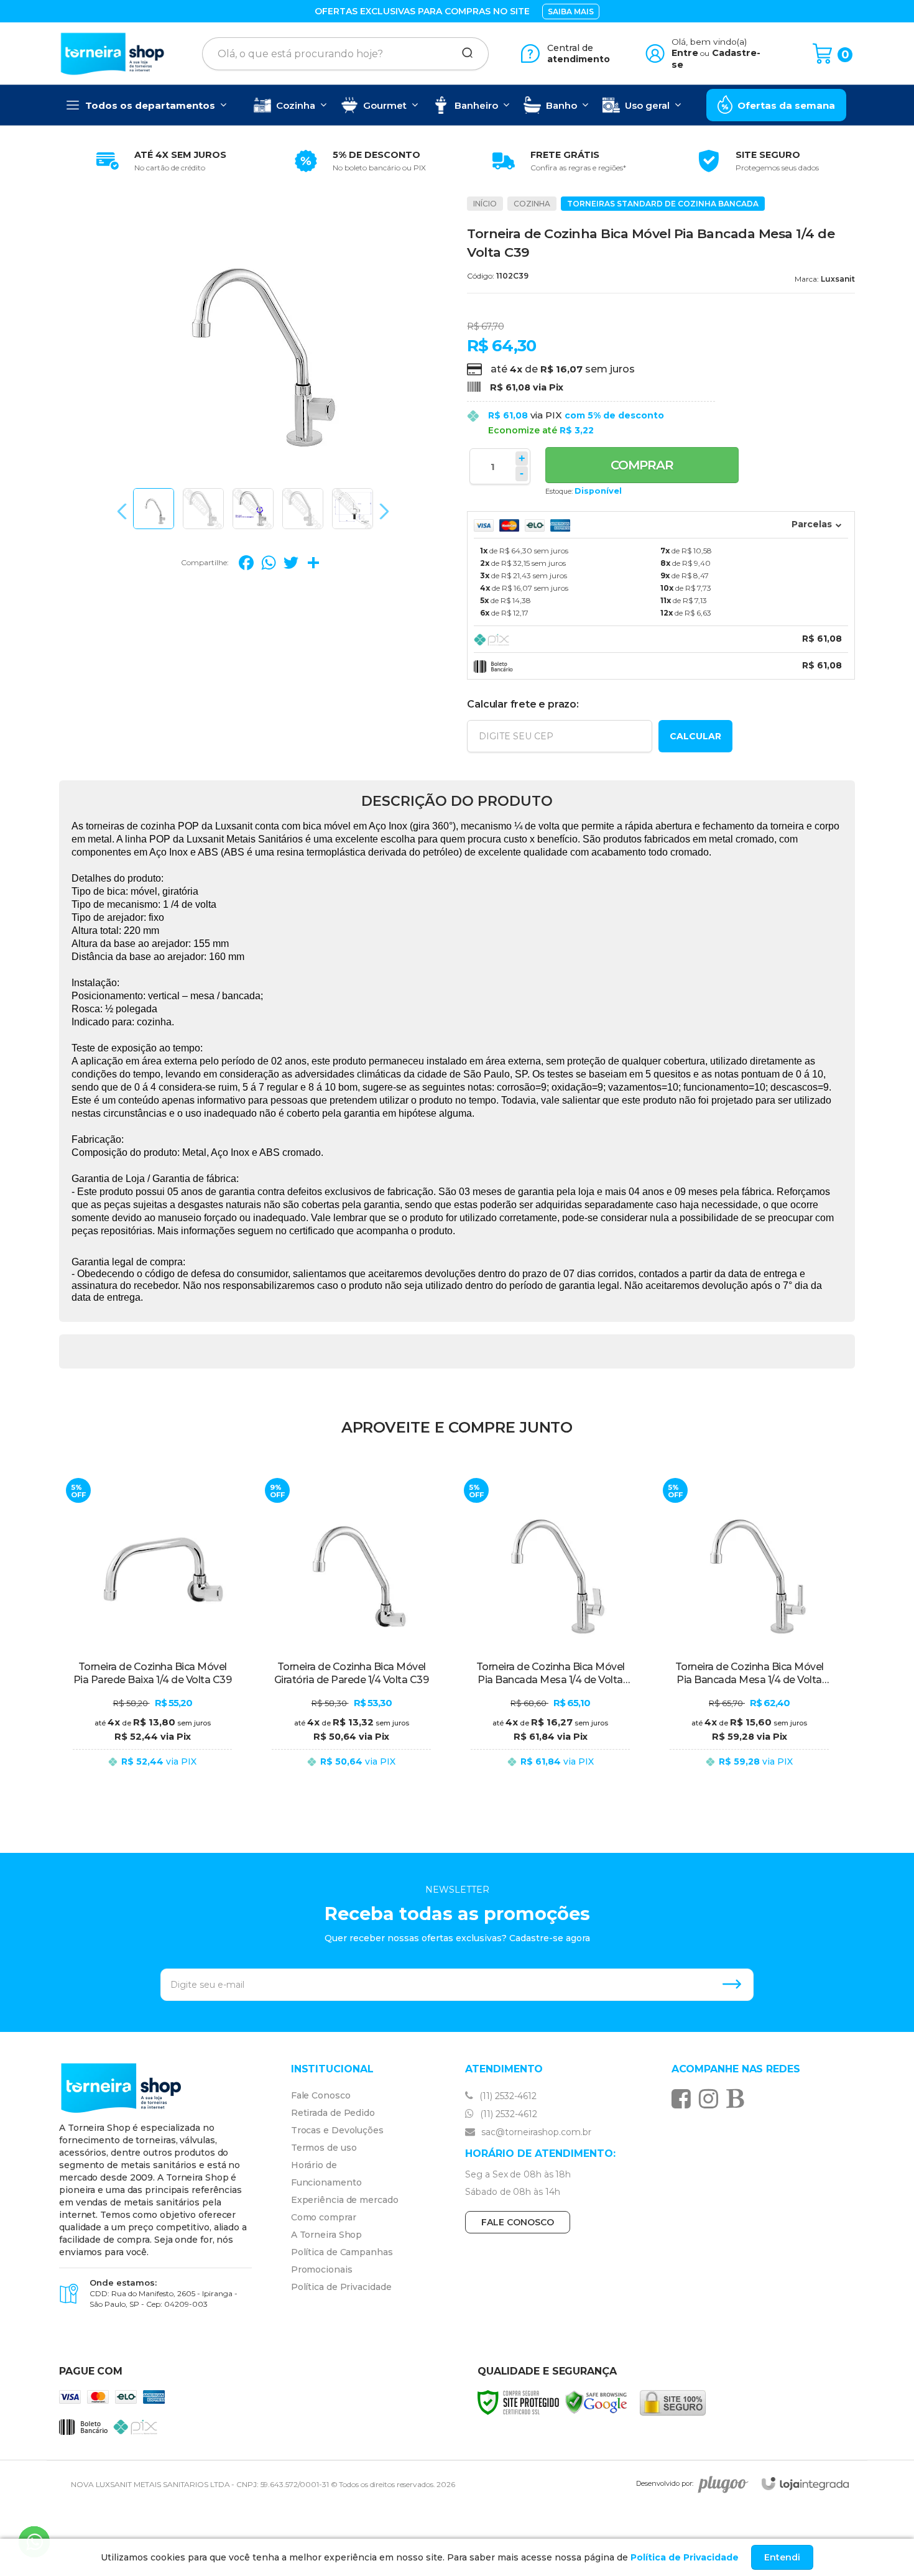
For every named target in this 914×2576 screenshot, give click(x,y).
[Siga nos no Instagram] (712, 2098)
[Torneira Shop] (113, 53)
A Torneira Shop (327, 2235)
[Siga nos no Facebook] (684, 2098)
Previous (125, 511)
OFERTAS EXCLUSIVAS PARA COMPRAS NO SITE (422, 11)
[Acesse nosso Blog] (738, 2098)
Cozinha (532, 204)
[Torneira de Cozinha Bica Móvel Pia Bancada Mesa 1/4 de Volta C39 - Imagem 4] (303, 509)
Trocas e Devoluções (337, 2130)
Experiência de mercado (345, 2200)
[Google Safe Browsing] (596, 2402)
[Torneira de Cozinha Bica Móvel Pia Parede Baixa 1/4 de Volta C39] (152, 1631)
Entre (685, 53)
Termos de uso (324, 2148)
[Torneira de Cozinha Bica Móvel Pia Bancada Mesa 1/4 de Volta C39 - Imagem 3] (253, 509)
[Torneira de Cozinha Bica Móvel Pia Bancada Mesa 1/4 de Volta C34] (749, 1631)
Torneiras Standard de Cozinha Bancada (663, 204)
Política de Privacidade (341, 2287)
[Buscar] (463, 53)
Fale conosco (518, 2222)
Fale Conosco (321, 2095)
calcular (695, 736)
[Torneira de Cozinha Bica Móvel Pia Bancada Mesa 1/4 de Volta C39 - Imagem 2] (203, 509)
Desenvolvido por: (665, 2484)
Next (381, 511)
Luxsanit (838, 279)
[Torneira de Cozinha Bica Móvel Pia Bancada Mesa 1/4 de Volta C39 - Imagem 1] (154, 509)
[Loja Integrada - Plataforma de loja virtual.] (805, 2484)
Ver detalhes (152, 1774)
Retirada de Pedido (333, 2113)
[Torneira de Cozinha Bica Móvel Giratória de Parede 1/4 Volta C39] (351, 1631)
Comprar (642, 465)
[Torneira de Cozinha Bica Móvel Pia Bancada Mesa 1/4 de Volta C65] (550, 1631)
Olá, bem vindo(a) (709, 42)
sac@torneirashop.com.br (535, 2132)
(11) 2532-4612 (507, 2096)
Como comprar (324, 2217)
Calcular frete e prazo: (523, 704)
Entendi (782, 2557)
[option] (159, 161)
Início (485, 204)
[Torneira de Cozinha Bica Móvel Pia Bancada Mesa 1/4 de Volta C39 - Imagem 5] (353, 509)
